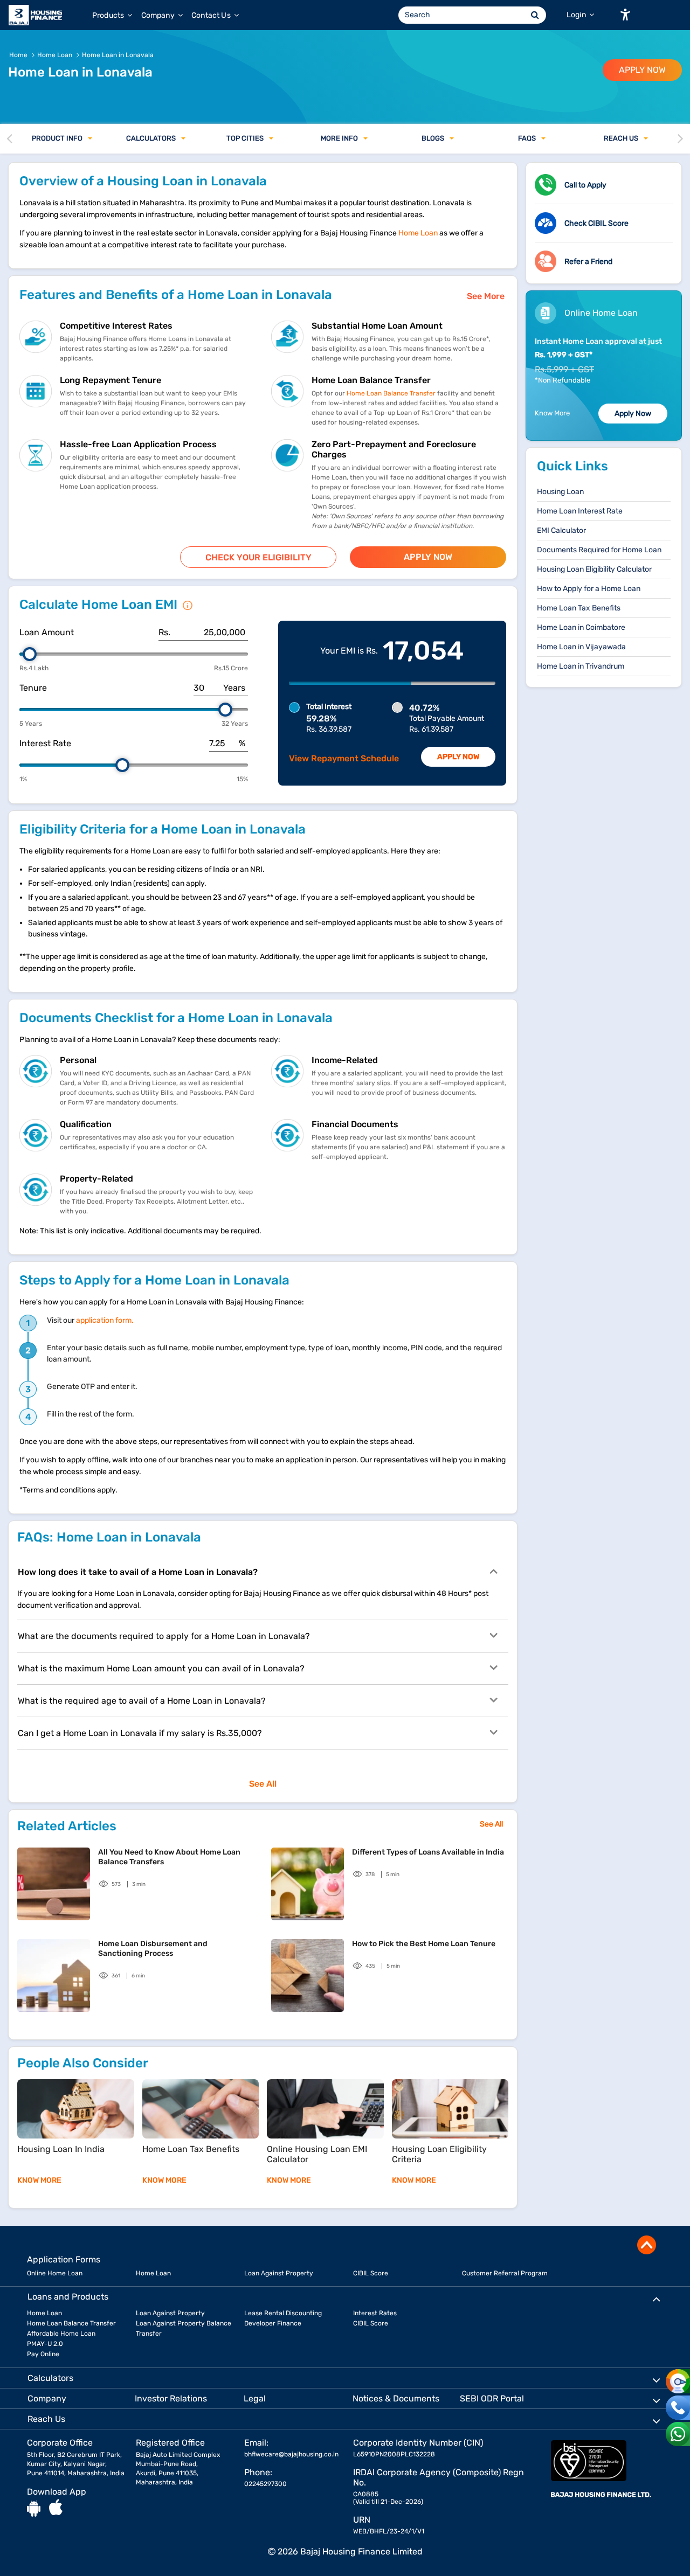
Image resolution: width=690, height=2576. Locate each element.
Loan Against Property (279, 2273)
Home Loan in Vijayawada (581, 647)
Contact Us (212, 15)
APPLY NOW (642, 70)
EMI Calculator (561, 530)
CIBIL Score (371, 2273)
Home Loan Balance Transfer (391, 393)
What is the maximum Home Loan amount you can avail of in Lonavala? (161, 1668)
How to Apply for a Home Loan (589, 589)
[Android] (34, 2508)
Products (109, 15)
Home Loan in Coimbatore (581, 627)
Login (577, 15)
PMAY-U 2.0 (45, 2344)
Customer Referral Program (505, 2273)
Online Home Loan (55, 2273)
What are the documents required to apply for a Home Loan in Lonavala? (164, 1636)
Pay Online (43, 2354)
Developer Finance (273, 2323)
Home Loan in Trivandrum (581, 666)
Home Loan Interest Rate (580, 511)
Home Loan (418, 233)
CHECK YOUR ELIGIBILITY (258, 557)
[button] (625, 15)
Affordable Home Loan (61, 2334)
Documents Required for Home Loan (599, 550)
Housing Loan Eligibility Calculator (594, 569)
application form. (105, 1320)
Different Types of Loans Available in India (428, 1852)
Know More (552, 413)
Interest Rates (375, 2313)
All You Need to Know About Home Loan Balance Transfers (169, 1857)
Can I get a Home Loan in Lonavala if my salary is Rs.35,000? (140, 1733)
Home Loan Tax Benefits (579, 608)
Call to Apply (585, 185)
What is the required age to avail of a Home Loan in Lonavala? (142, 1701)
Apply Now (458, 757)
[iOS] (56, 2508)
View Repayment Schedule (344, 758)
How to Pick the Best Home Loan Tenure (424, 1944)
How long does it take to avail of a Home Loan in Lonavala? (138, 1572)
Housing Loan (560, 492)
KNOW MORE (39, 2180)
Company (159, 15)
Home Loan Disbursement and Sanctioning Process (153, 1949)
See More (486, 296)
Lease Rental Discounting (283, 2313)
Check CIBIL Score (596, 223)
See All (263, 1784)
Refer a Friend (588, 262)
